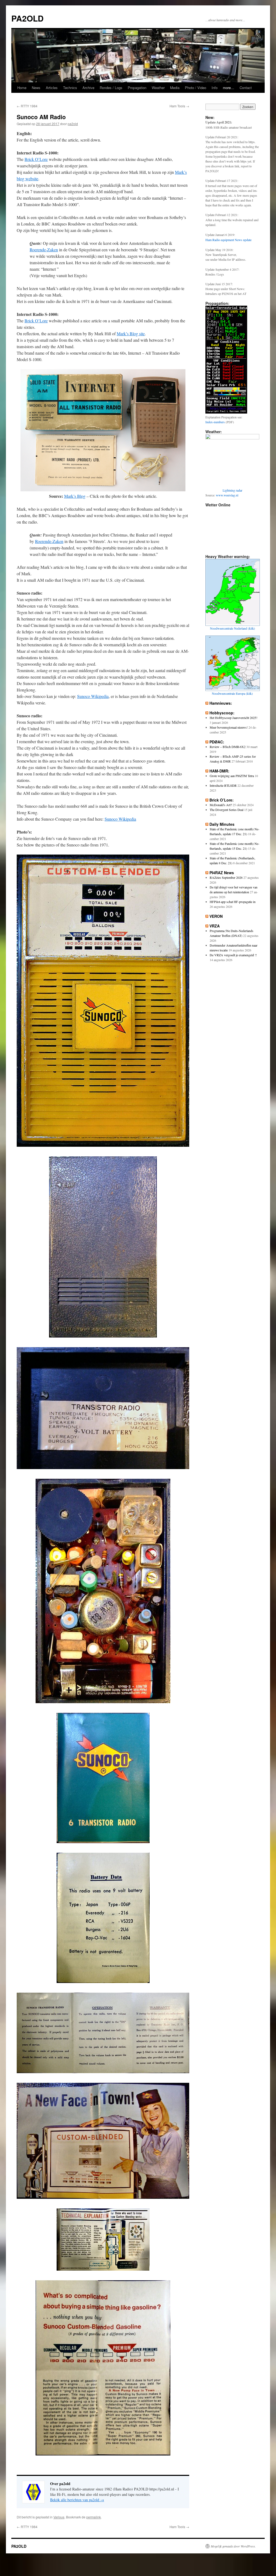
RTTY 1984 (27, 106)
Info (215, 88)
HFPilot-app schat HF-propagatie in (233, 902)
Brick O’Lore (36, 159)
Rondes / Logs (111, 88)
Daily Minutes (222, 824)
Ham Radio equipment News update (228, 240)
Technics (70, 88)
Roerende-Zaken (44, 250)
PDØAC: (217, 742)
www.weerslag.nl (227, 495)
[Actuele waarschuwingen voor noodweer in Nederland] (233, 623)
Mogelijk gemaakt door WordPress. (233, 2546)
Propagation (137, 88)
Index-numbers (215, 422)
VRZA (215, 926)
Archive (88, 88)
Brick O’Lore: (222, 800)
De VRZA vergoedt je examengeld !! (233, 955)
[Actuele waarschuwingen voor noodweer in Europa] (233, 688)
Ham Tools (179, 106)
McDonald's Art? (221, 805)
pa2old (73, 124)
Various (59, 2517)
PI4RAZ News (222, 873)
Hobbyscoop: (222, 713)
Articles (52, 88)
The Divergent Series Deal (227, 810)
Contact (246, 88)
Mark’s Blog (75, 496)
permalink (94, 2517)
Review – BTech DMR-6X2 (228, 747)
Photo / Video (196, 88)
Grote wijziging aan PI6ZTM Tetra (232, 776)
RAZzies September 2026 (226, 877)
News (36, 88)
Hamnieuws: (221, 703)
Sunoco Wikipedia (93, 696)
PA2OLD (27, 18)
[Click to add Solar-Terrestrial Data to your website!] (226, 412)
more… (229, 88)
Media (175, 88)
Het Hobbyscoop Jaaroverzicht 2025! (234, 718)
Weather (158, 88)
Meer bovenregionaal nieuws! (229, 727)
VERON (216, 916)
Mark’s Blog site (131, 334)
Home (22, 88)
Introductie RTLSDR (223, 785)
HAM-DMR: (219, 771)
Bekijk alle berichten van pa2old (77, 2500)
